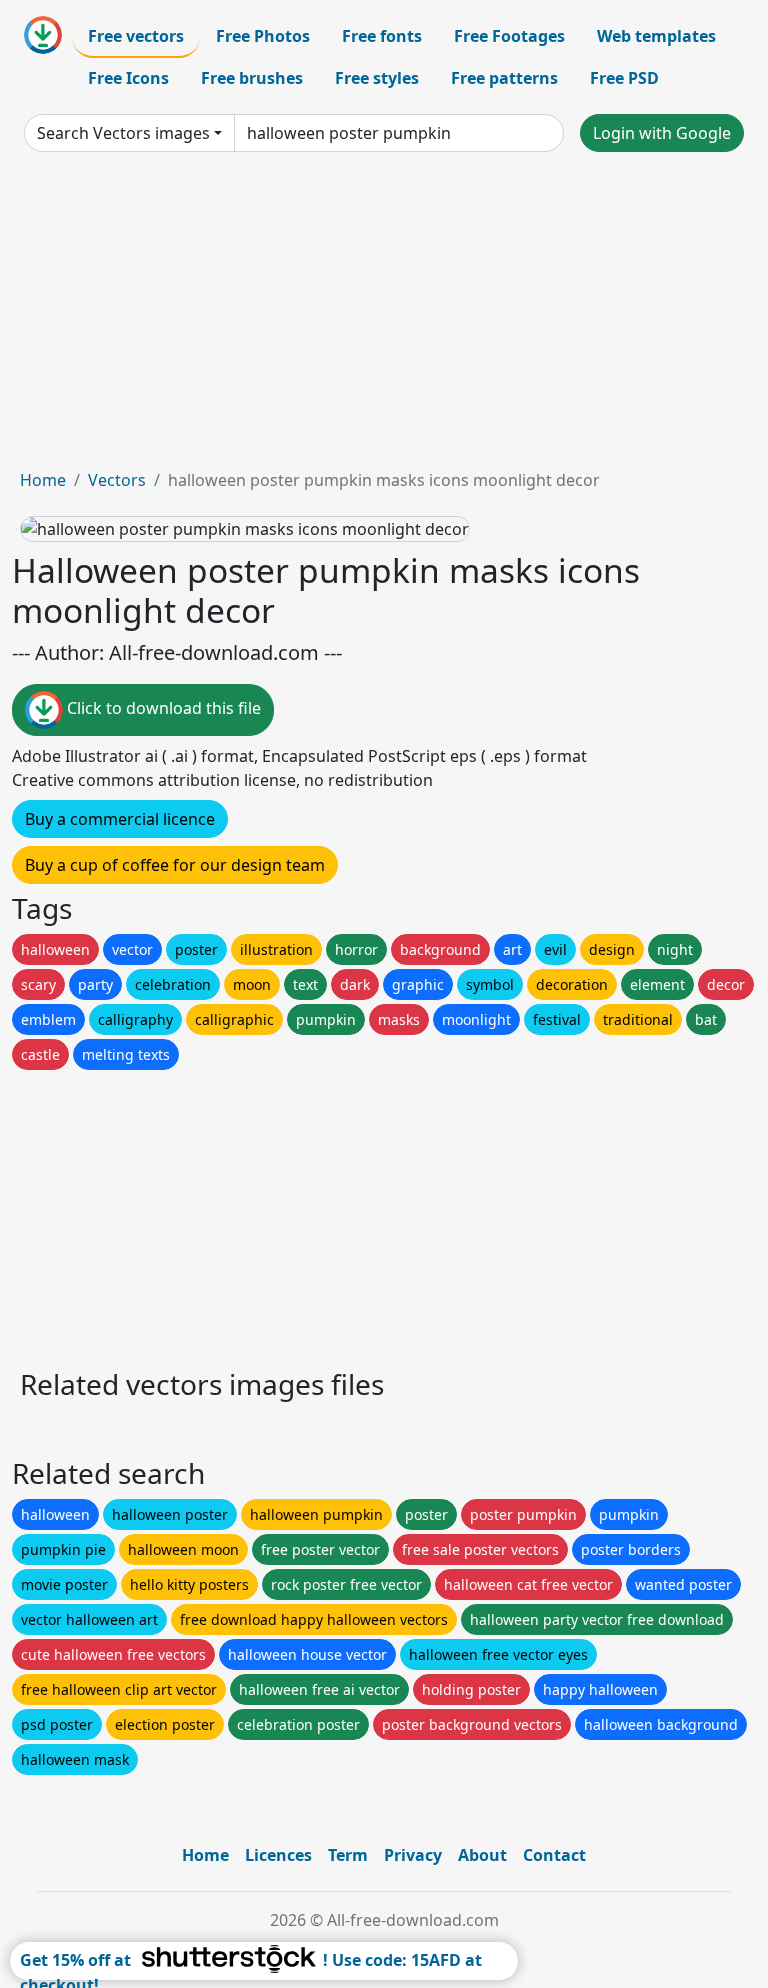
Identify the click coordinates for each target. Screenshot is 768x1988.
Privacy (413, 1855)
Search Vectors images (123, 133)
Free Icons (128, 78)
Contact (554, 1855)
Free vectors (136, 36)
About (482, 1855)
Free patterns (504, 78)
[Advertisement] (384, 318)
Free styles (377, 78)
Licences (278, 1855)
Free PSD (624, 78)
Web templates (656, 36)
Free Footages (509, 36)
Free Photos (263, 36)
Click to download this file (162, 709)
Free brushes (252, 78)
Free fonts (382, 36)
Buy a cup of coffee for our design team (175, 865)
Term (348, 1855)
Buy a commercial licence (120, 819)
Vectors (117, 480)
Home (43, 480)
